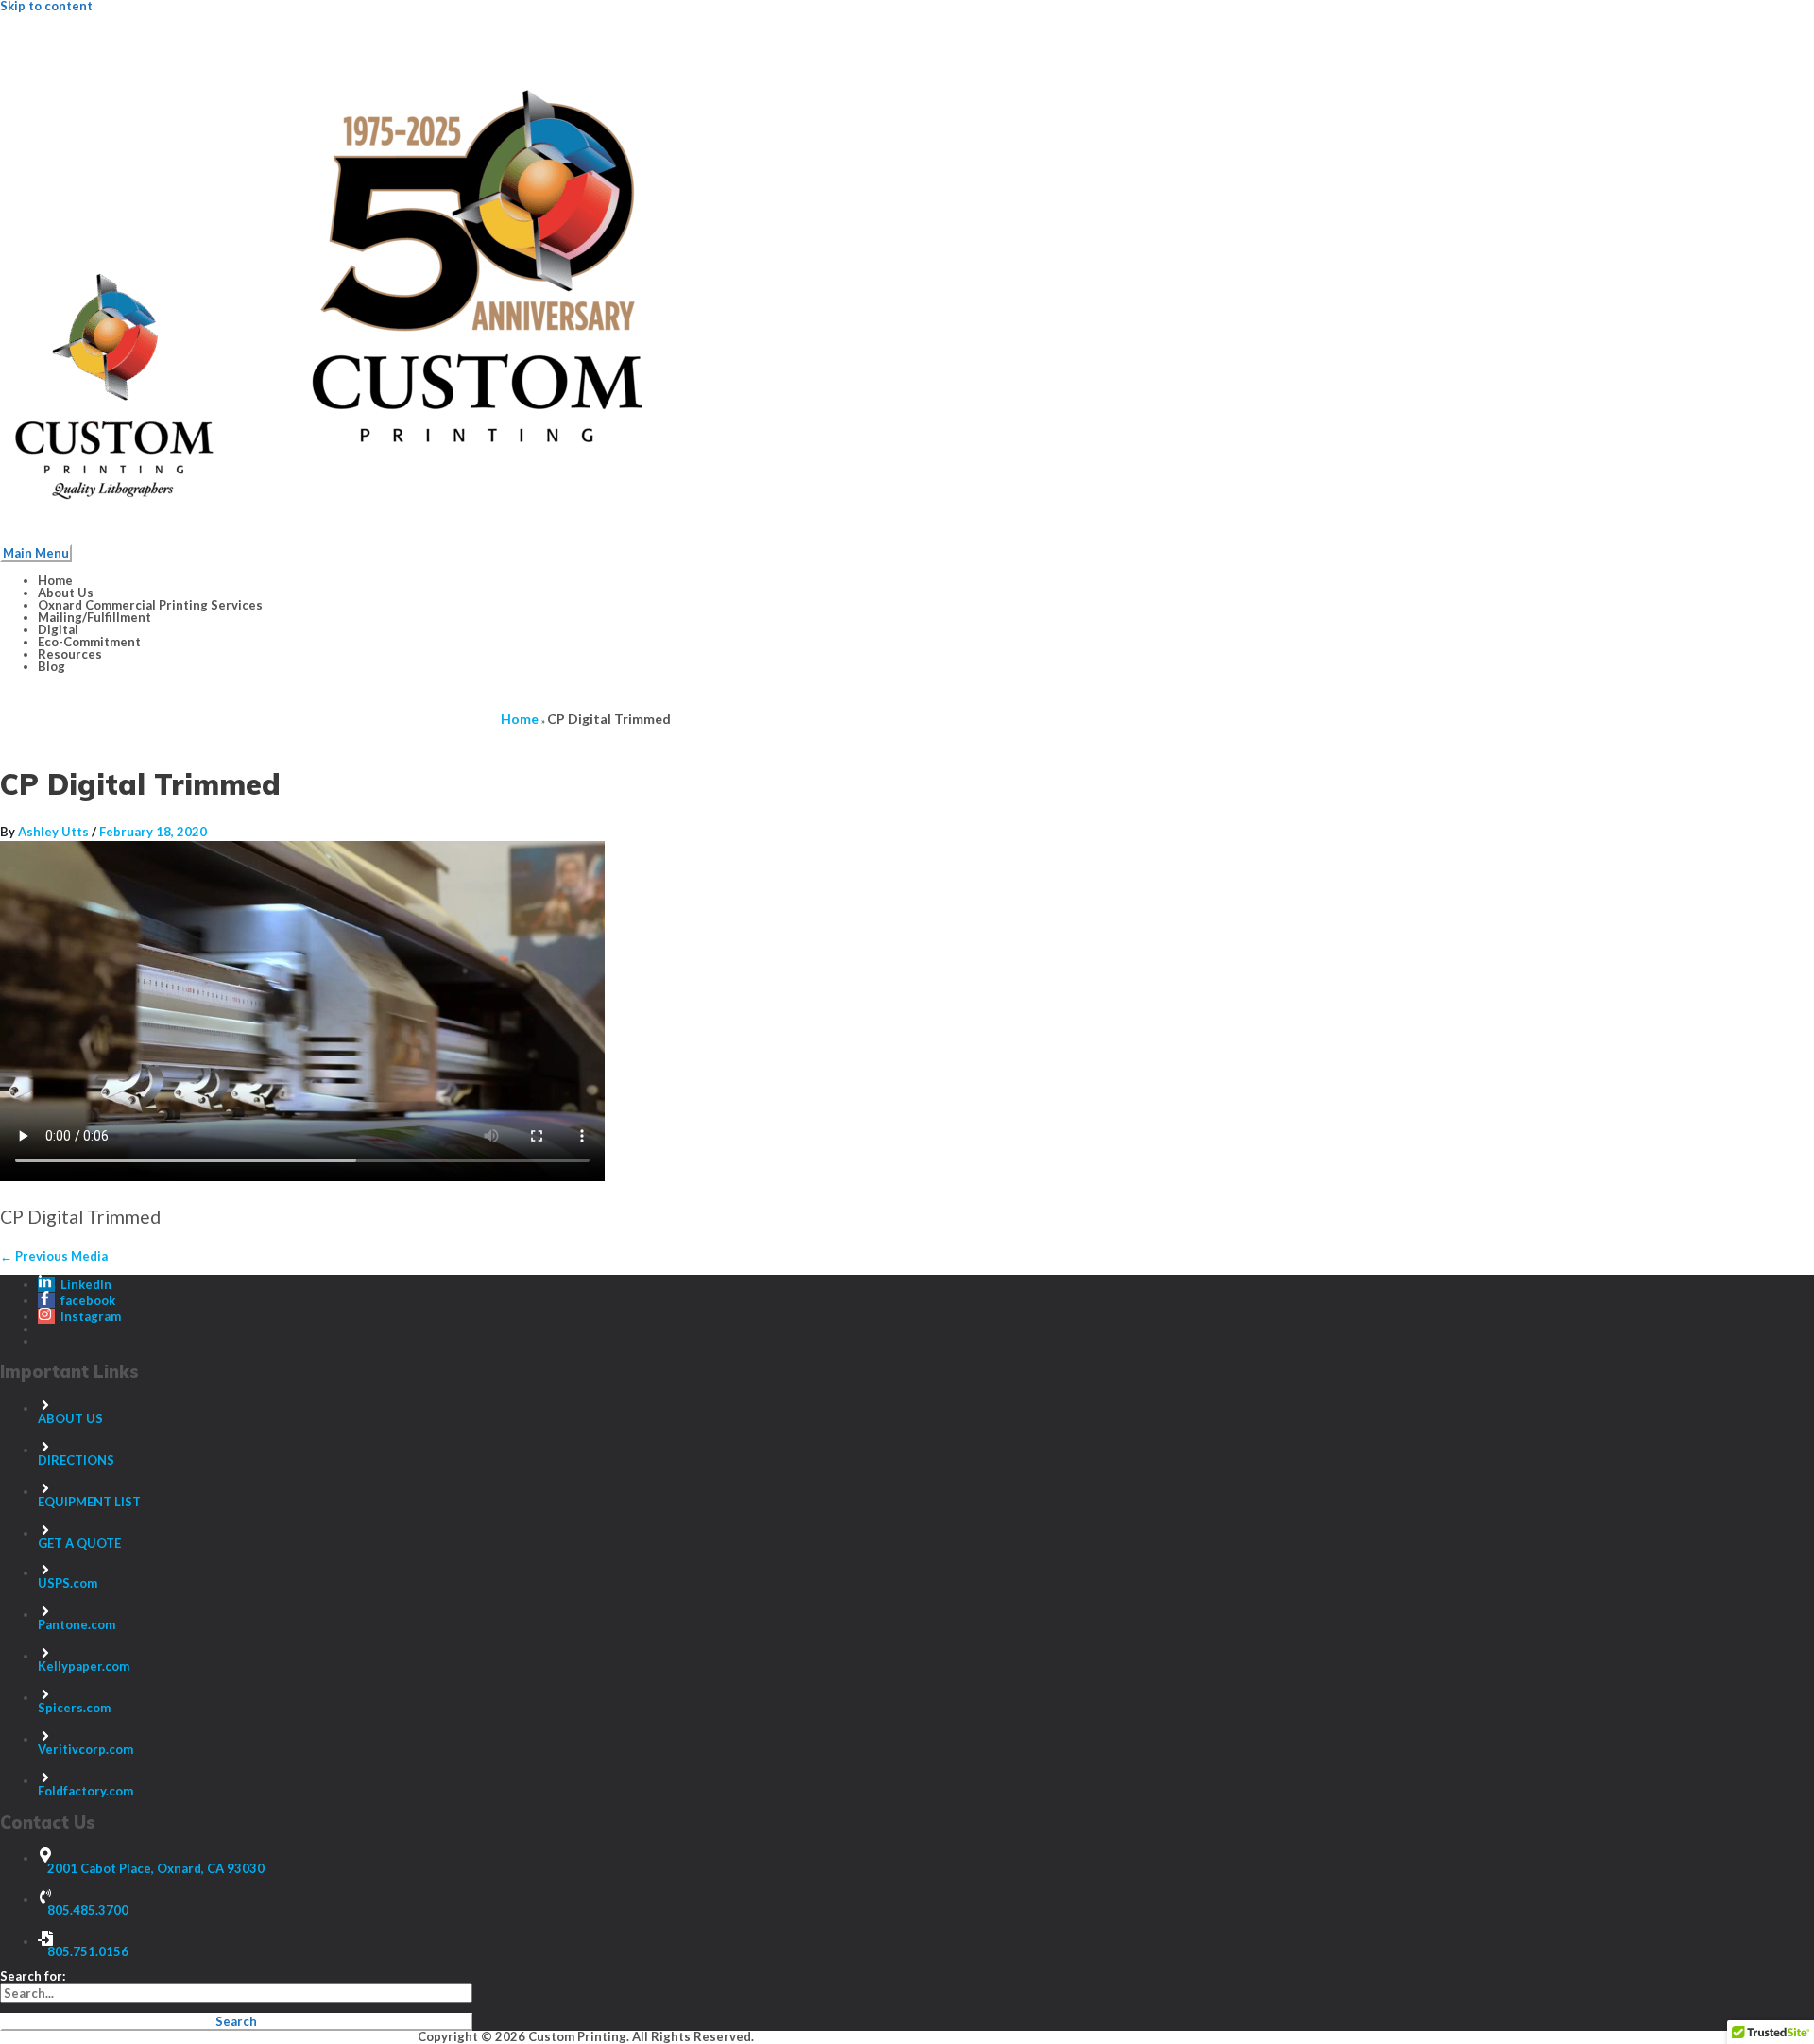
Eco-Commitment (89, 642)
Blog (51, 666)
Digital (58, 629)
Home (55, 580)
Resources (70, 654)
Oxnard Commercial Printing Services (150, 605)
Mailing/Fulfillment (94, 617)
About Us (66, 593)
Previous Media (54, 1256)
